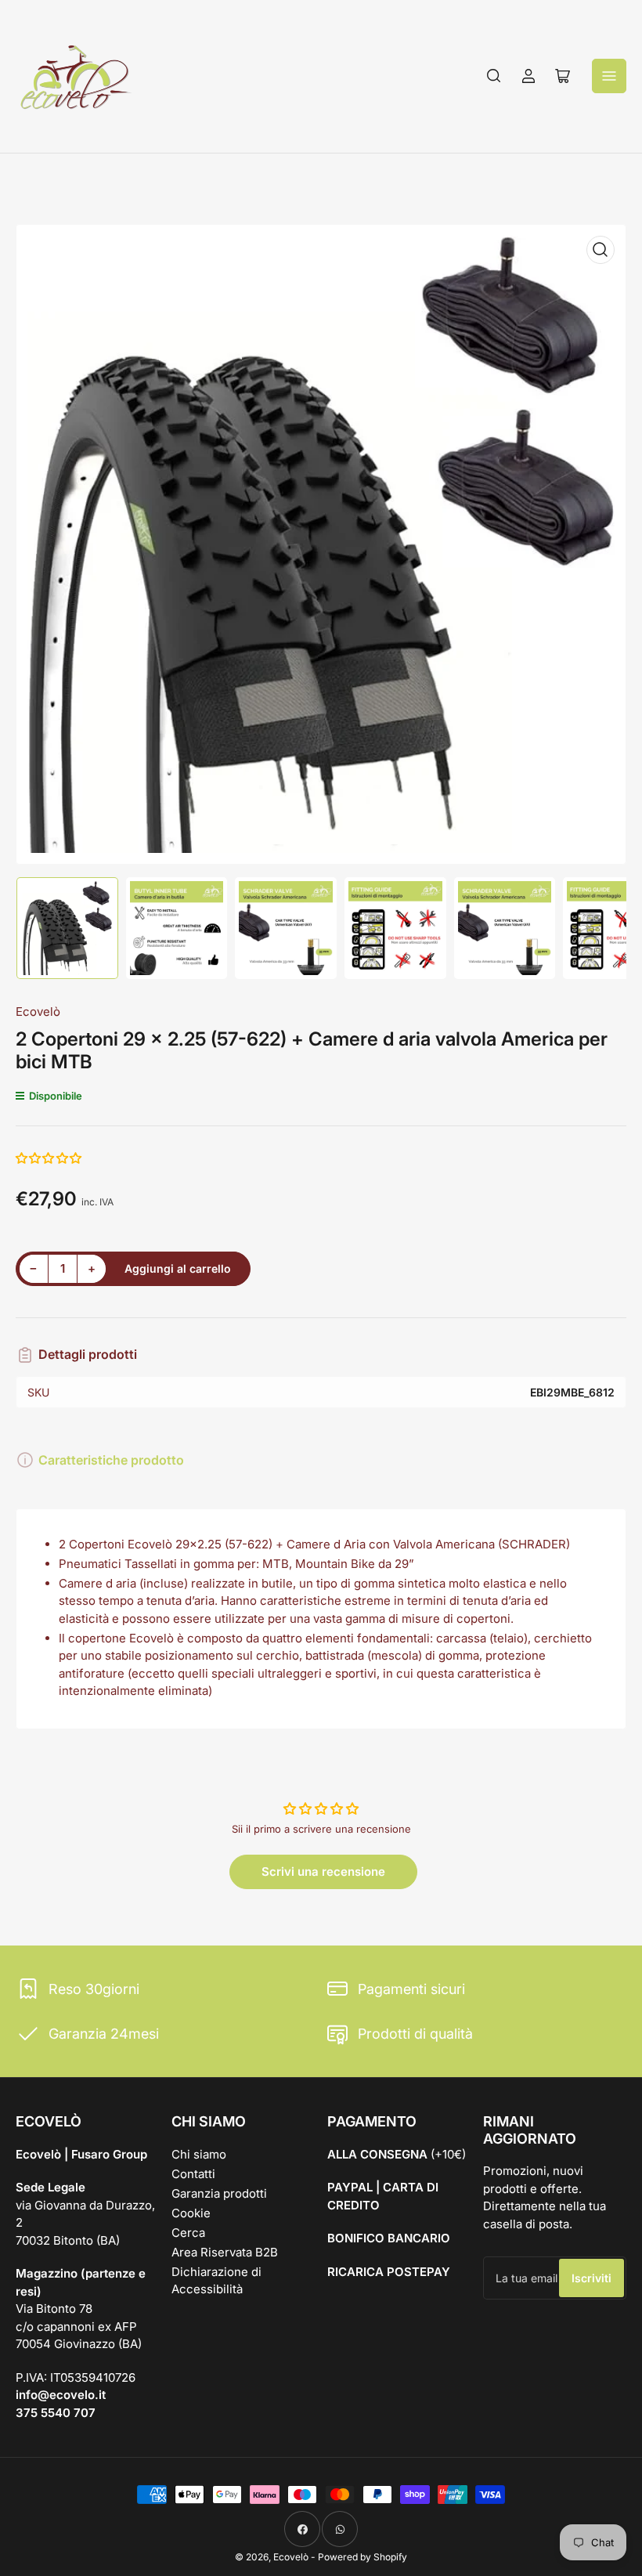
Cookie (191, 2213)
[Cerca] (494, 76)
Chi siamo (199, 2154)
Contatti (193, 2174)
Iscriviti (592, 2278)
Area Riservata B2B (225, 2252)
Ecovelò (38, 1012)
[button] (49, 1158)
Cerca (188, 2233)
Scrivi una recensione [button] (323, 1871)
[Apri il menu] (609, 76)
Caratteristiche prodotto (111, 1460)
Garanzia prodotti (219, 2193)
